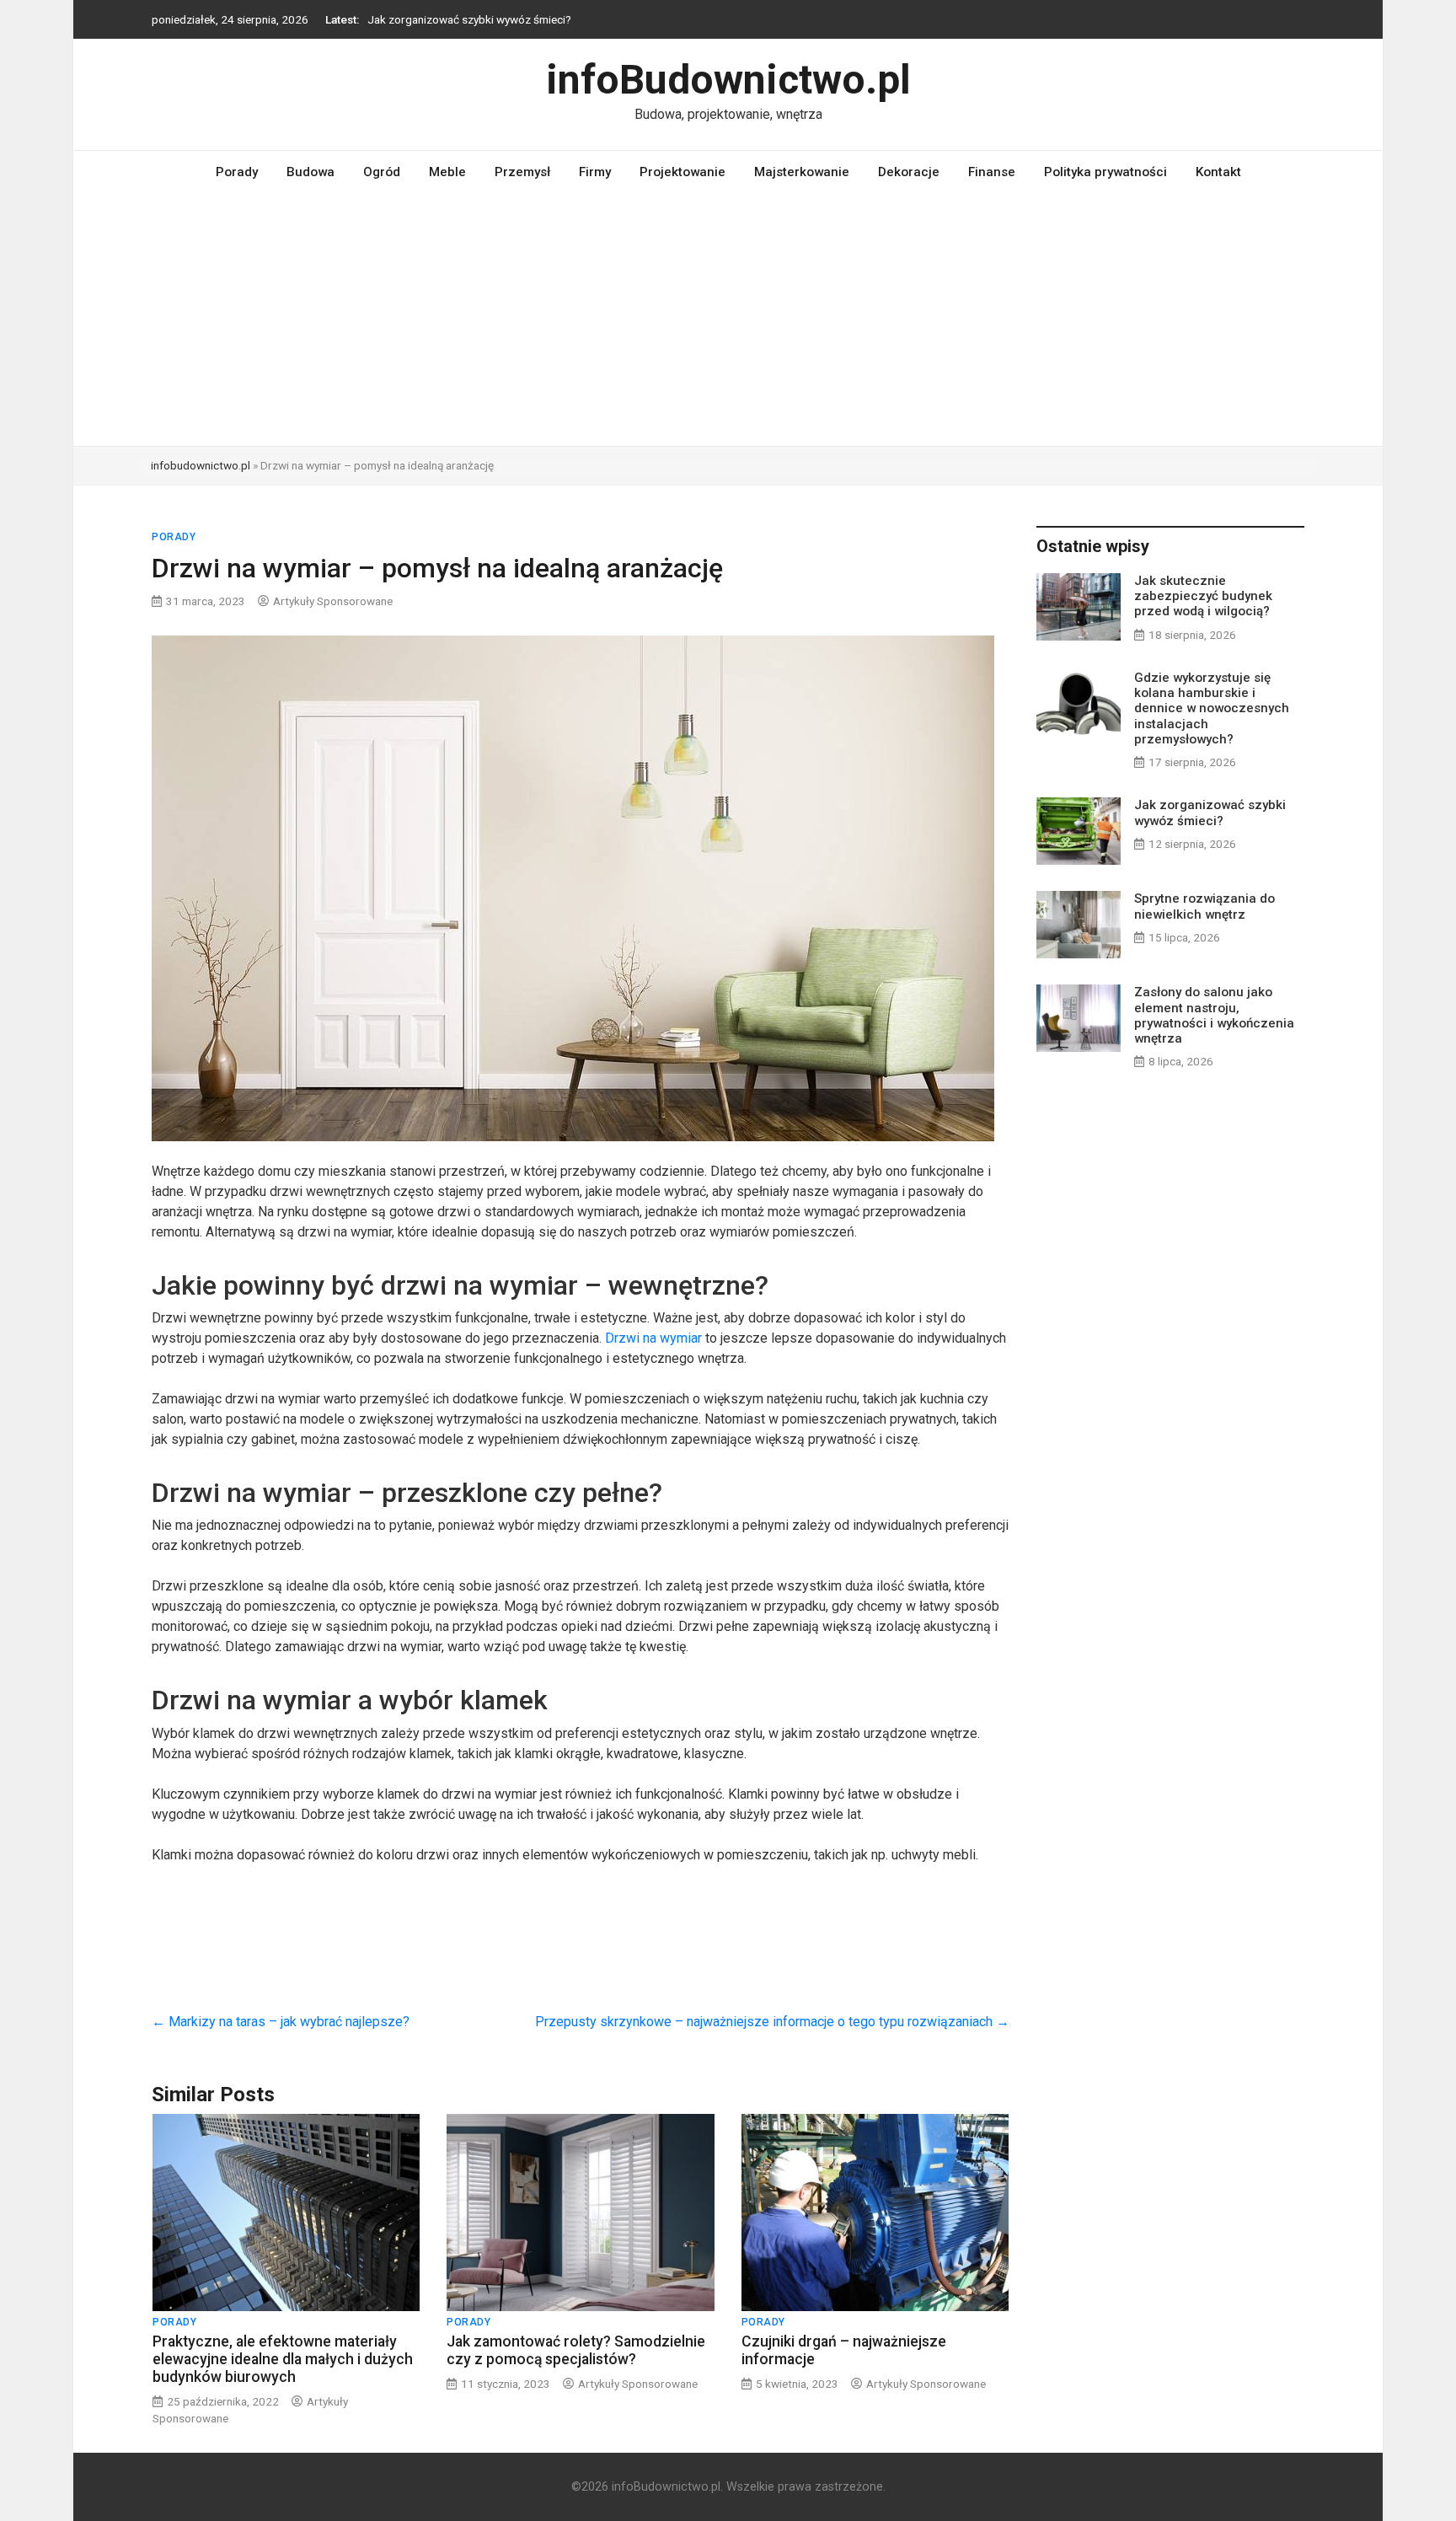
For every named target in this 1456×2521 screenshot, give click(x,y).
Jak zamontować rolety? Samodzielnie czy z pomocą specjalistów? (576, 2350)
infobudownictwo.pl (201, 465)
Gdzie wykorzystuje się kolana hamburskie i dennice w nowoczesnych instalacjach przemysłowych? (1212, 708)
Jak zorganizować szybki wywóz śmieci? (469, 19)
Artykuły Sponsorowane (333, 601)
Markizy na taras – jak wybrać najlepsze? (281, 2022)
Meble (447, 172)
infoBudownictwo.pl (728, 80)
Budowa (310, 172)
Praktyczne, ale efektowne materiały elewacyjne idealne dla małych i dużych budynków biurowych (283, 2359)
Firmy (595, 172)
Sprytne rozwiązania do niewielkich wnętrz (1204, 906)
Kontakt (1218, 172)
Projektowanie (682, 172)
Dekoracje (909, 172)
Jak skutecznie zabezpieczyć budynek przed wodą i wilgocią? (1203, 596)
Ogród (382, 172)
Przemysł (522, 172)
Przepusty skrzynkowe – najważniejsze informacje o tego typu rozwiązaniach (772, 2022)
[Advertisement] (728, 319)
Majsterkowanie (802, 172)
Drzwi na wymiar (653, 1338)
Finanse (992, 172)
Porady (237, 172)
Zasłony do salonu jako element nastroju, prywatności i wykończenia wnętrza (1214, 1015)
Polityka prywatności (1105, 172)
